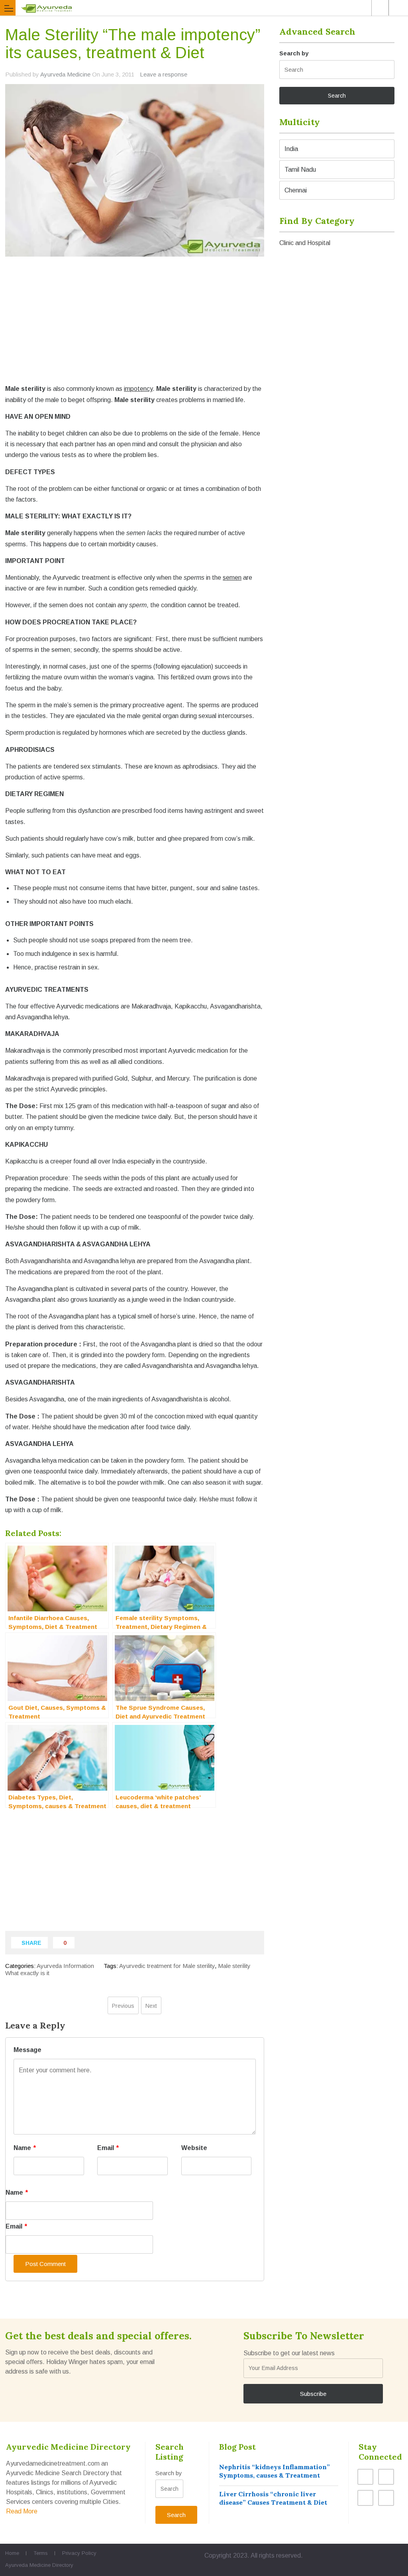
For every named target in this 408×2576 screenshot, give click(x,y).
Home (12, 2553)
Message (27, 2050)
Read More (22, 2511)
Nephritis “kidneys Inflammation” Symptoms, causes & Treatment (275, 2471)
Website (194, 2148)
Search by (294, 53)
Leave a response (164, 74)
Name (25, 2148)
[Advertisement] (135, 327)
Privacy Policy (79, 2553)
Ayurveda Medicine (65, 74)
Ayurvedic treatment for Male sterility (167, 1966)
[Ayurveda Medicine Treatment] (204, 8)
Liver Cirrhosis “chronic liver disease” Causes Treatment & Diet (273, 2498)
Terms (41, 2553)
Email (108, 2148)
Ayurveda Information (65, 1966)
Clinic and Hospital (305, 243)
